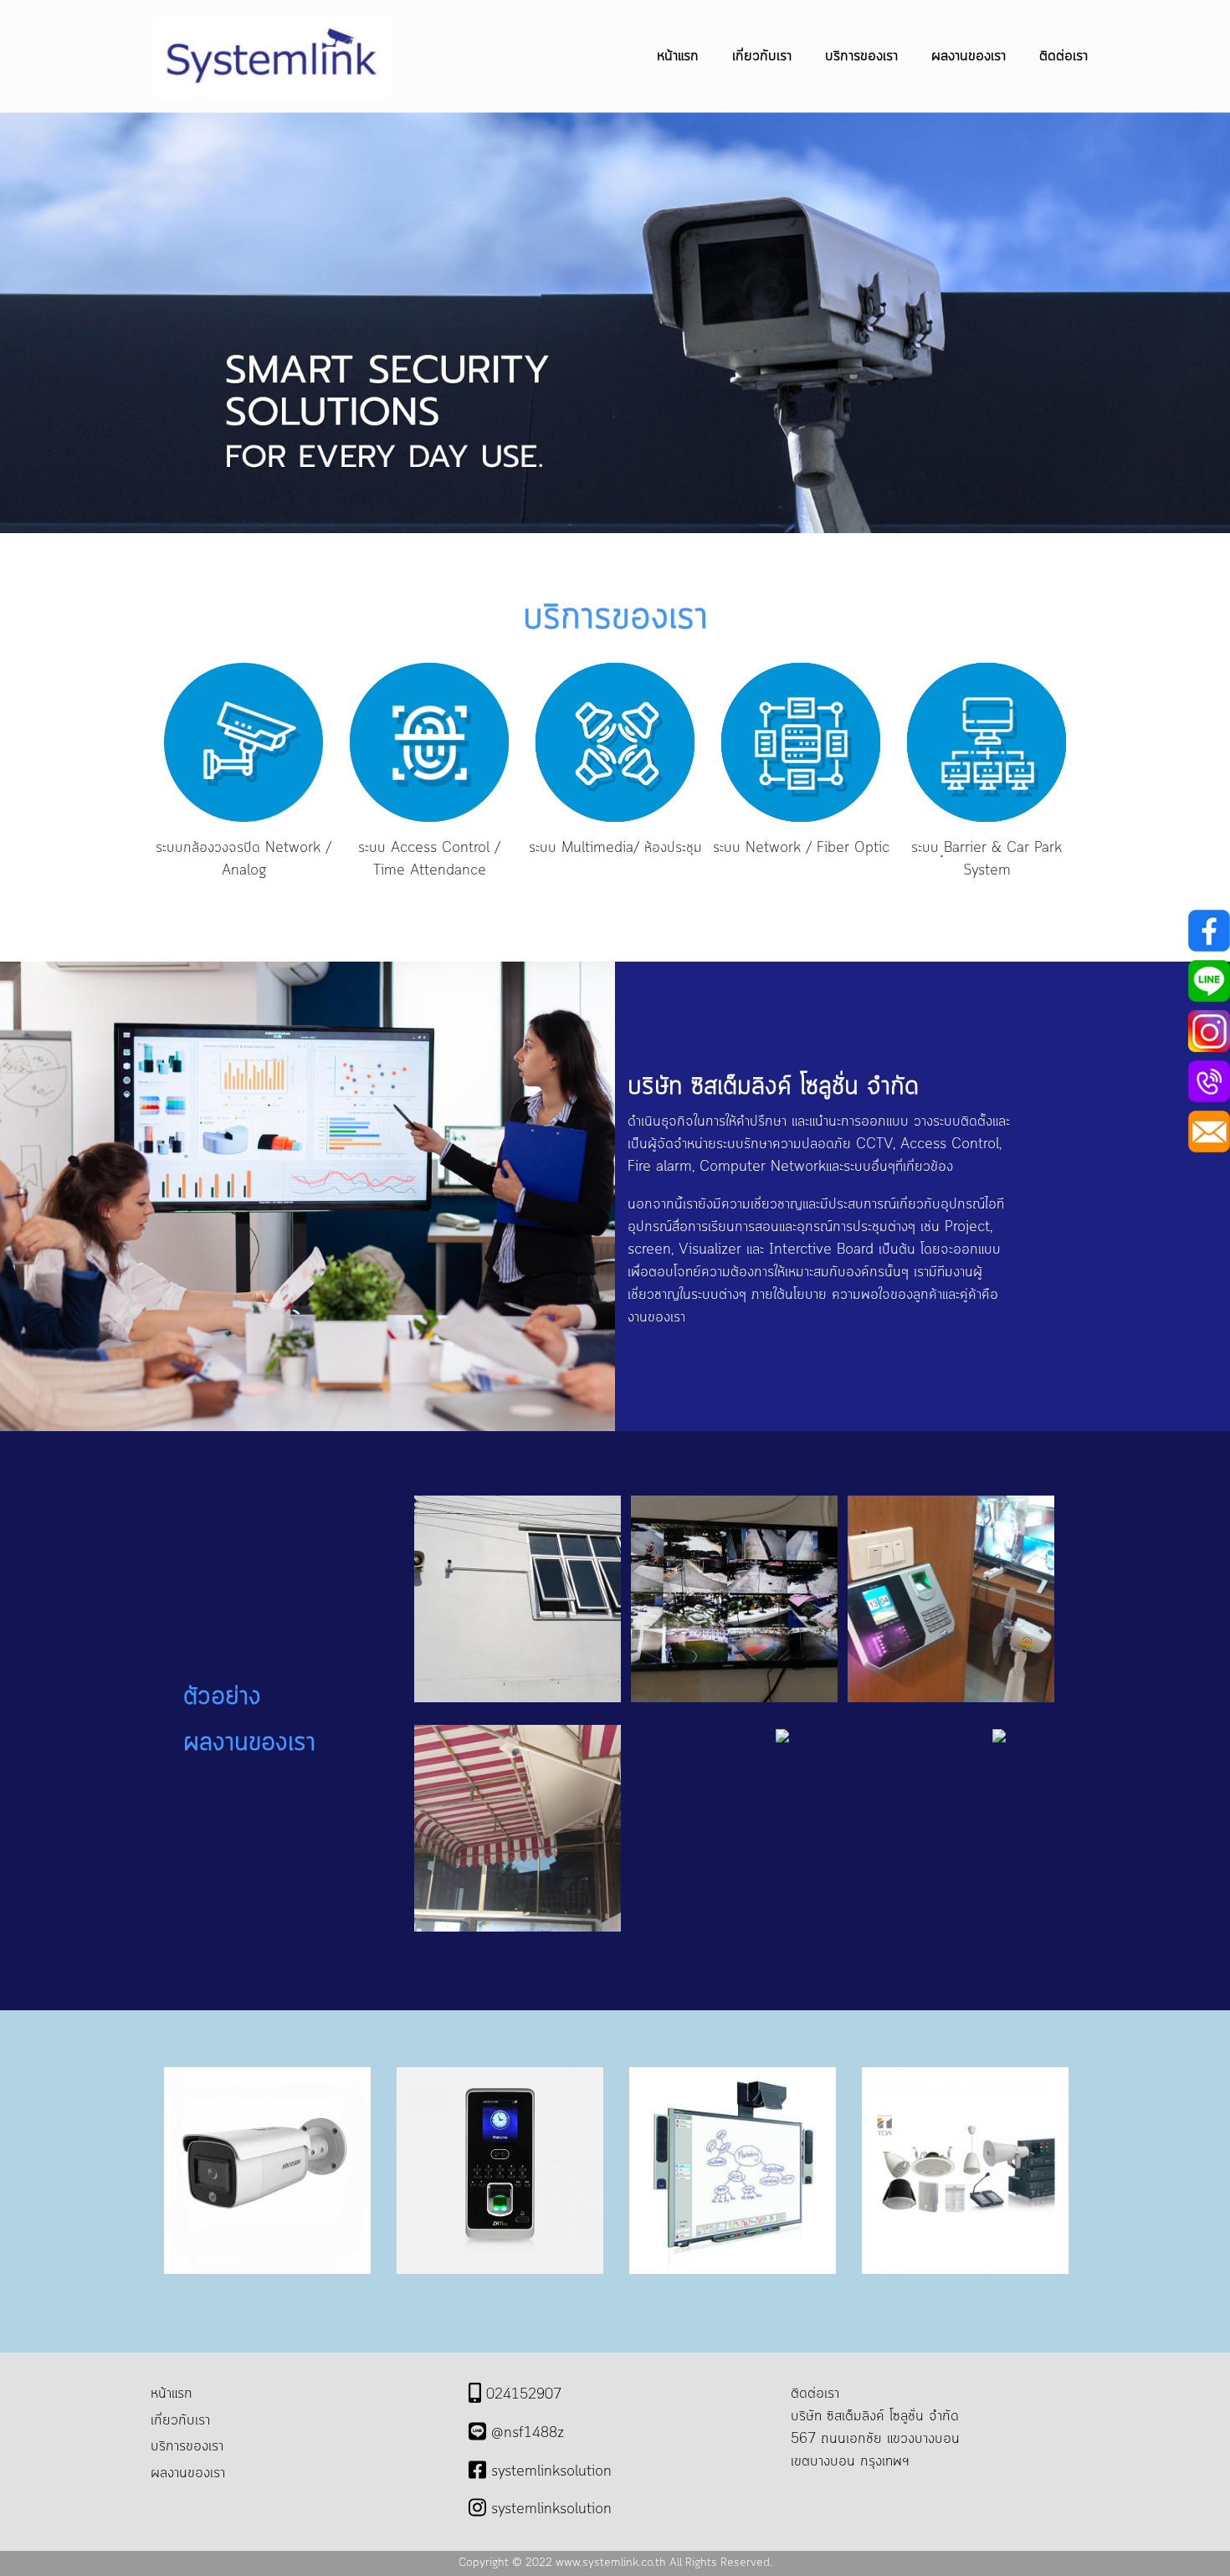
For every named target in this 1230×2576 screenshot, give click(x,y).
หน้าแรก (678, 56)
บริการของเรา (861, 56)
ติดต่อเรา (1063, 56)
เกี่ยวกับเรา (762, 56)
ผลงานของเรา (969, 56)
